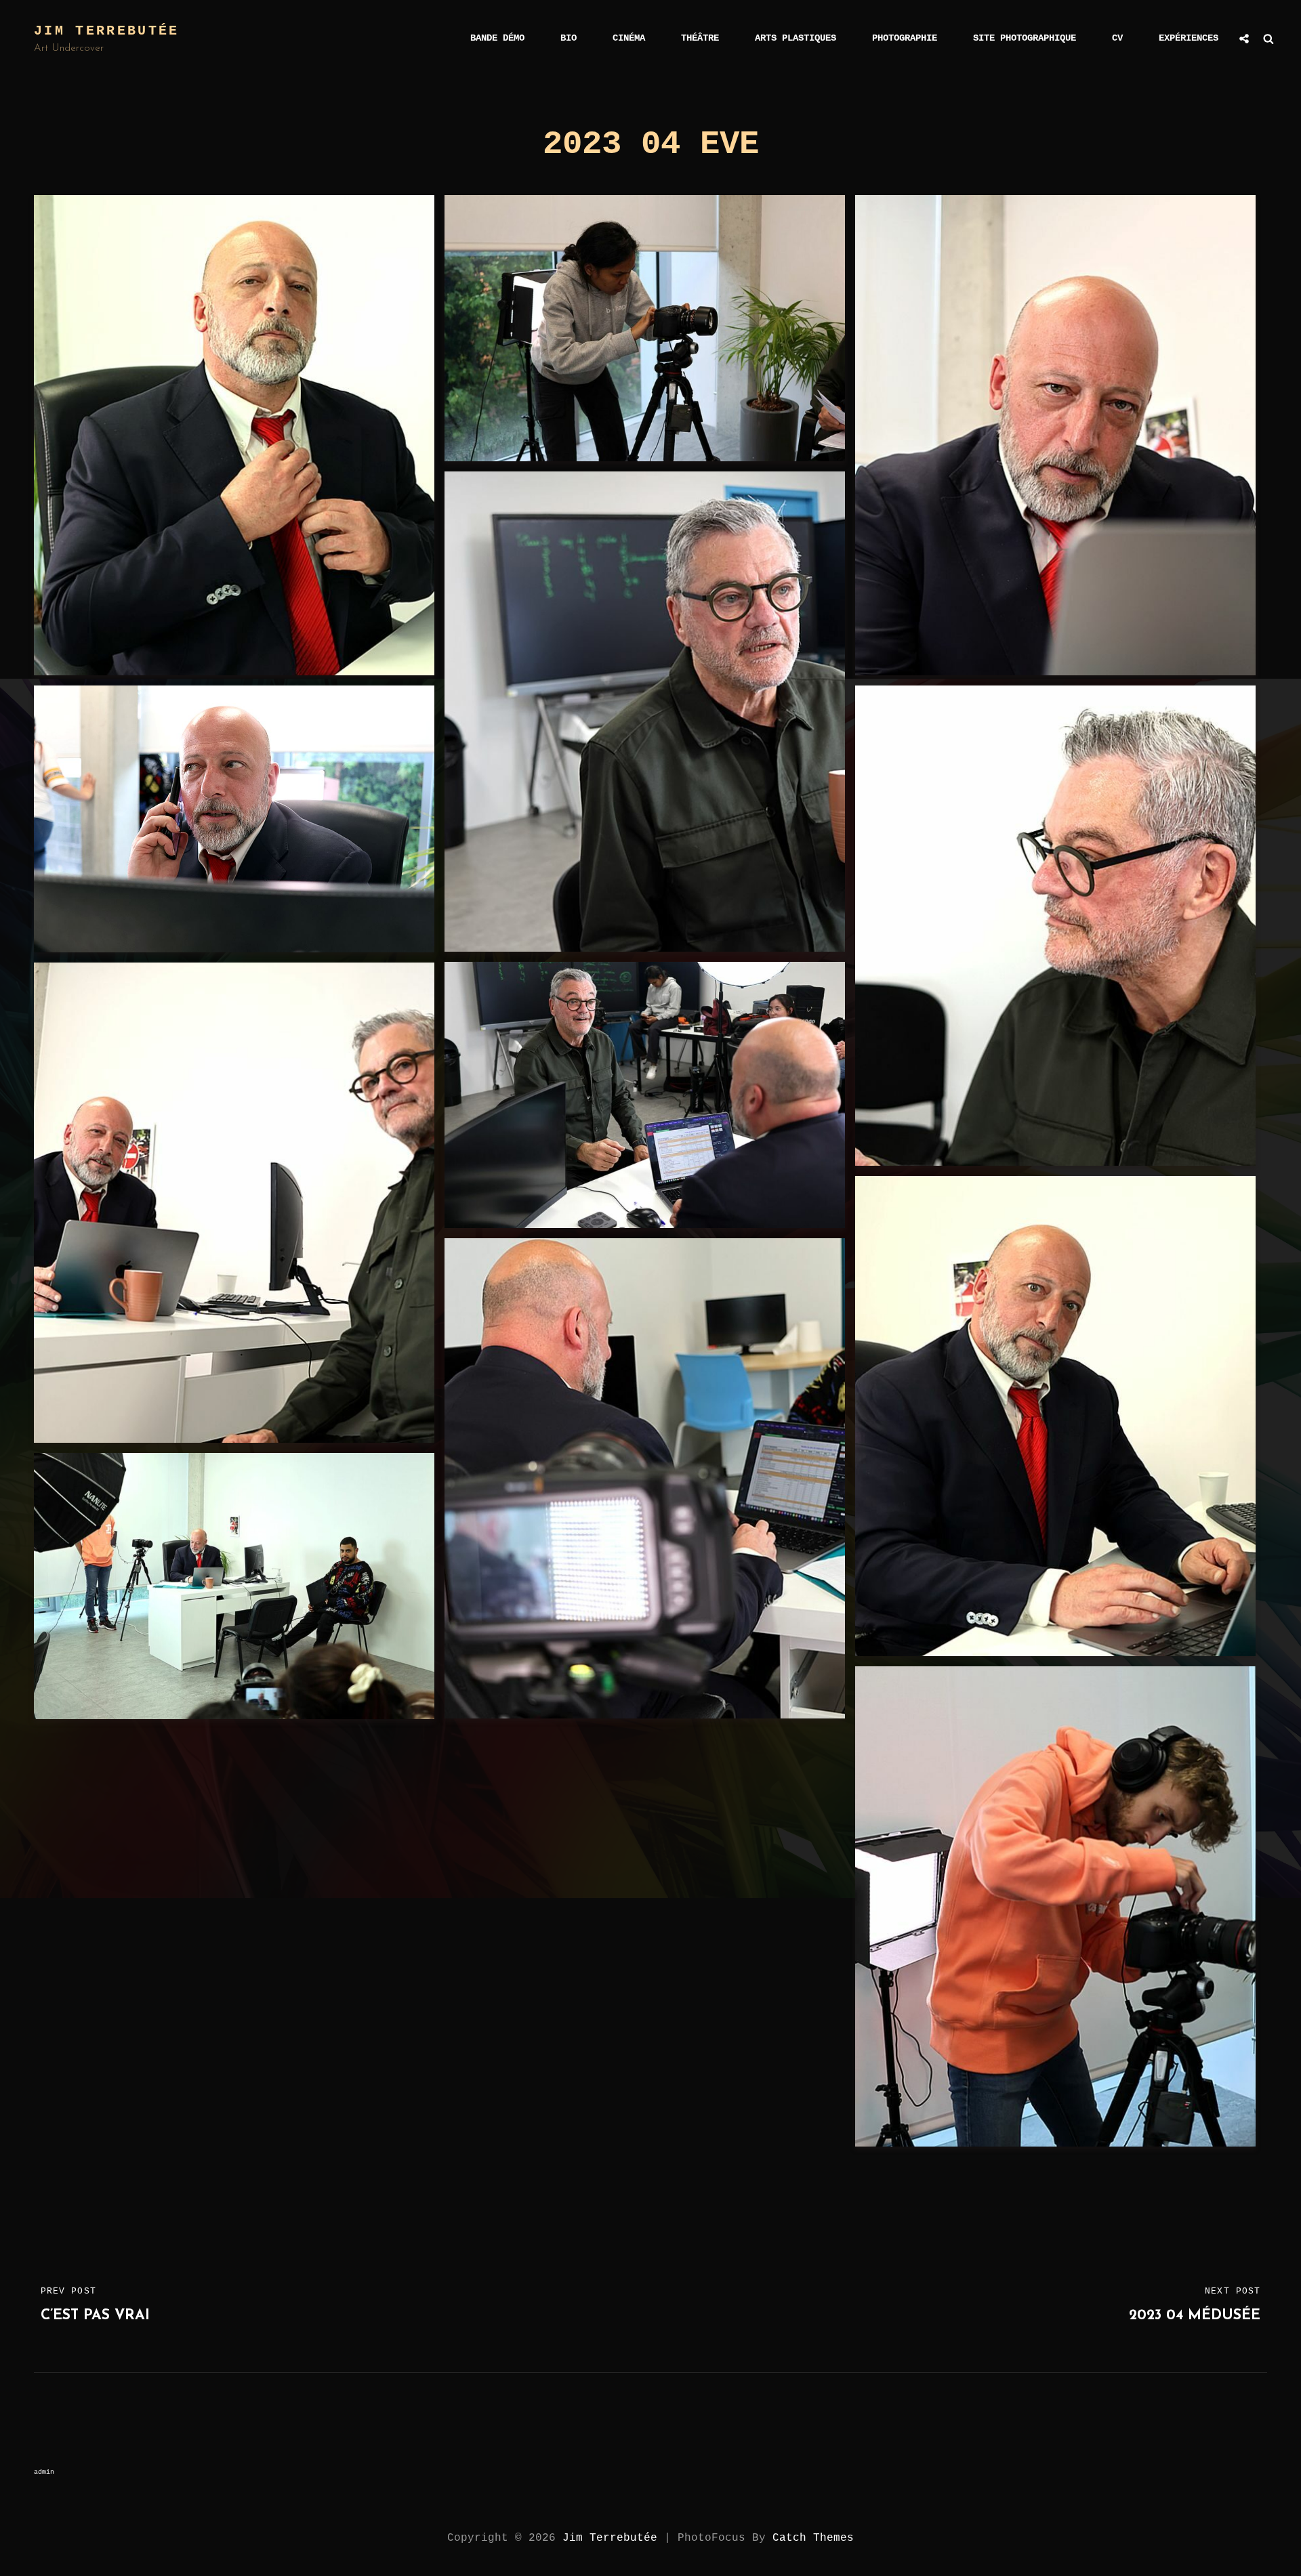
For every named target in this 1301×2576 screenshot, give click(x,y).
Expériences (1189, 38)
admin (44, 2472)
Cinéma (629, 38)
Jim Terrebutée (107, 31)
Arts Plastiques (796, 38)
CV (1117, 38)
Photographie (905, 38)
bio (569, 38)
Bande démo (497, 38)
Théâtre (700, 38)
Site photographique (1025, 38)
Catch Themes (813, 2538)
